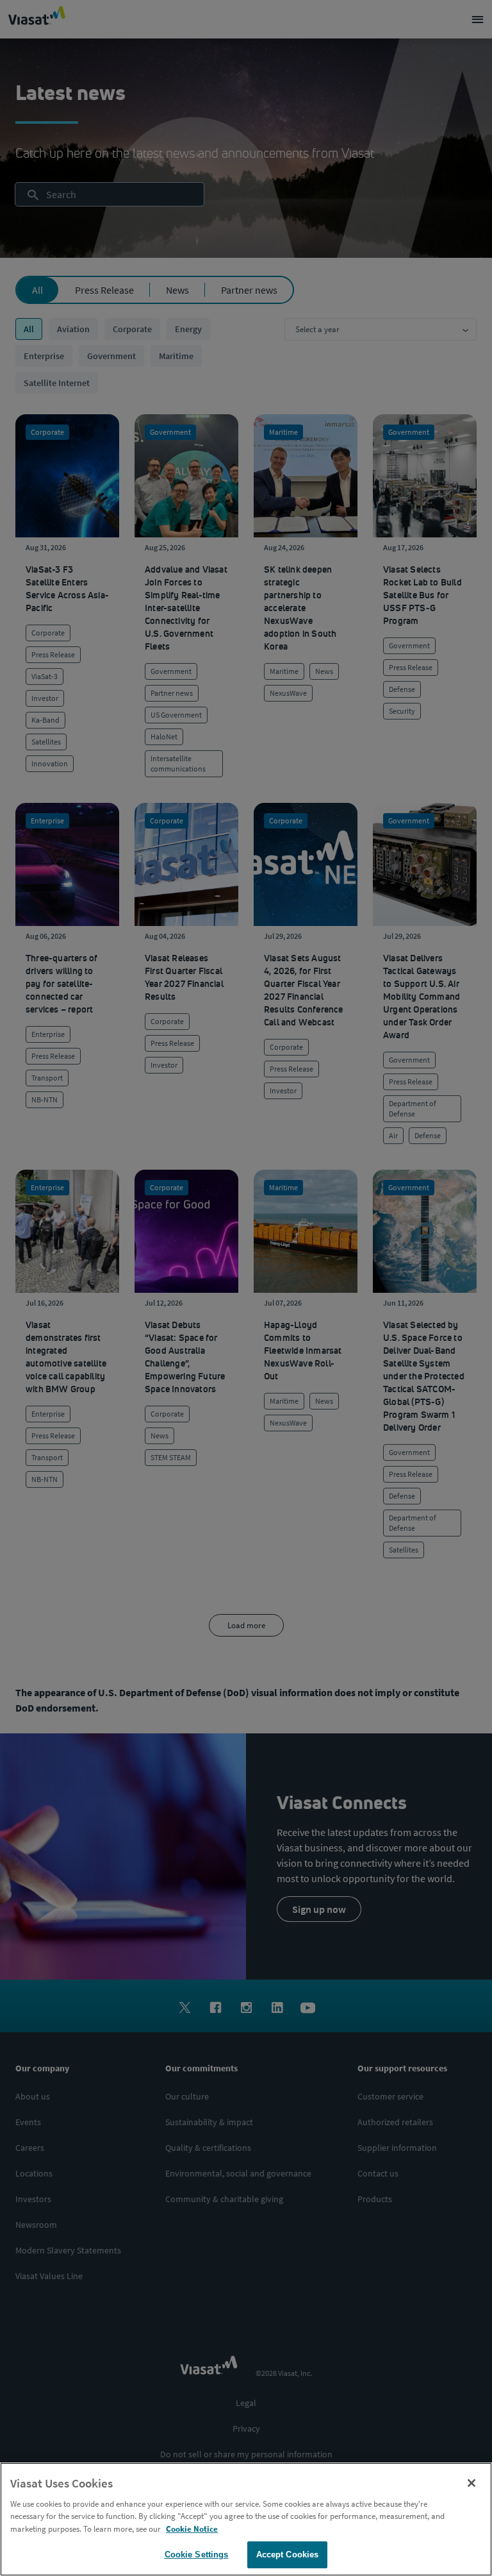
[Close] (471, 2483)
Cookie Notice (192, 2529)
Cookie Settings (197, 2555)
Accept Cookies (288, 2555)
